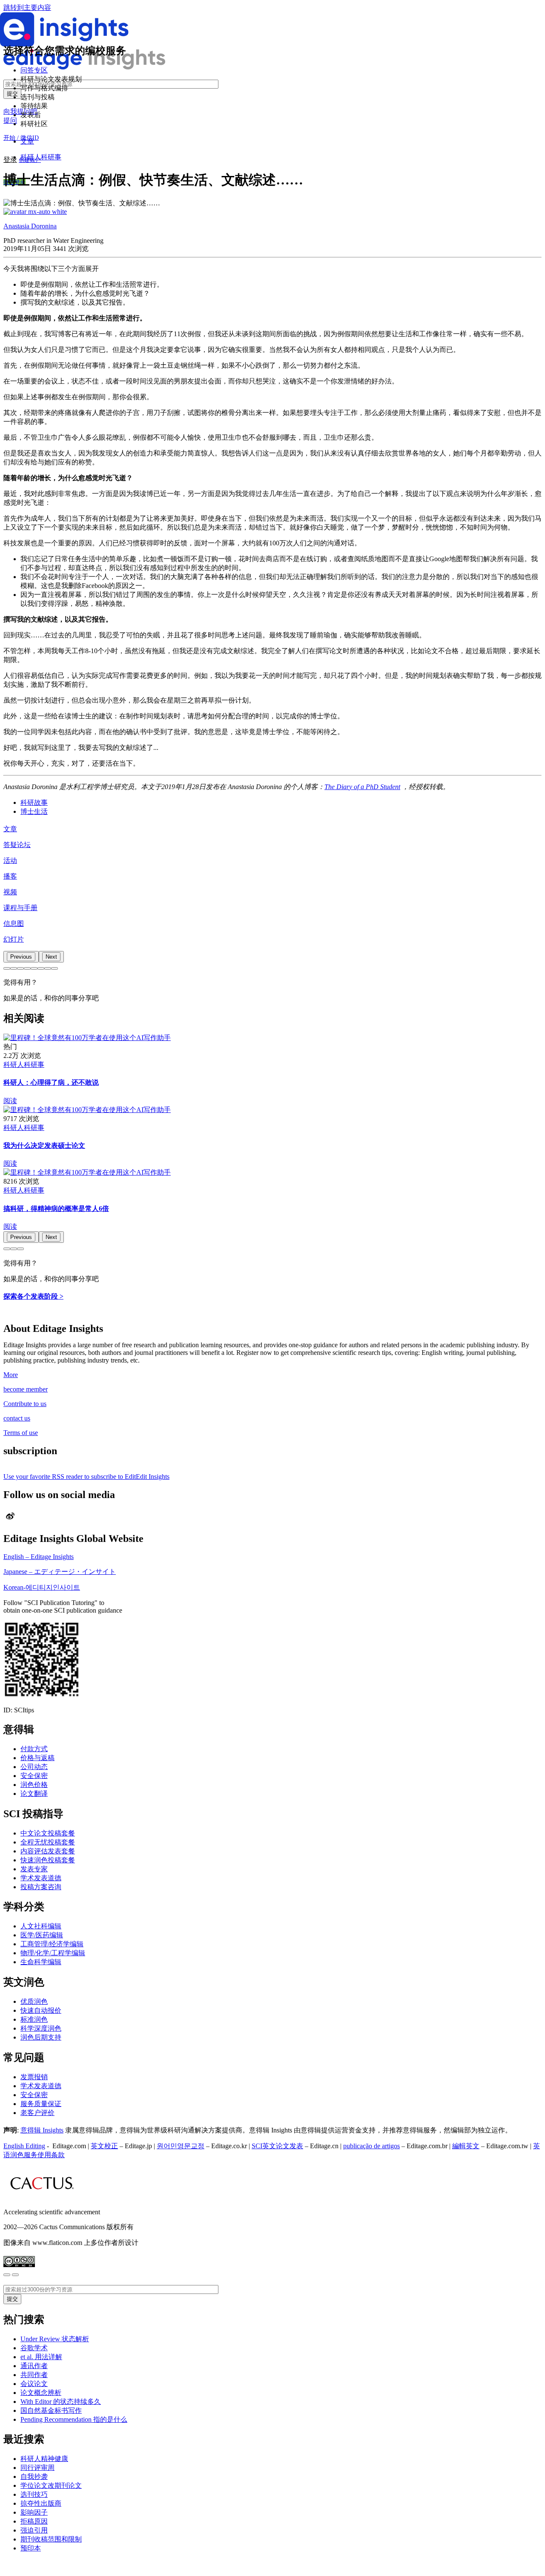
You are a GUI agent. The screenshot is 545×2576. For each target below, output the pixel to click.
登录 (10, 160)
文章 (10, 829)
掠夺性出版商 (41, 2503)
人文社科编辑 (41, 1926)
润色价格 (34, 1785)
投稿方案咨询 (41, 1887)
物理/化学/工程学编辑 (53, 1953)
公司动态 (34, 1767)
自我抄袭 (34, 2477)
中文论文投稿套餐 (48, 1833)
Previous (21, 957)
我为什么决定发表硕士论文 (44, 1145)
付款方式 (34, 1749)
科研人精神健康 (44, 2459)
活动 (10, 860)
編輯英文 (466, 2146)
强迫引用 (34, 2530)
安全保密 (34, 1776)
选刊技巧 (34, 2494)
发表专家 (34, 1869)
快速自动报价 (41, 2010)
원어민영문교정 (181, 2146)
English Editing (24, 2146)
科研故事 (34, 802)
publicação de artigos (371, 2146)
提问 (10, 120)
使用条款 (51, 2155)
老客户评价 (37, 2113)
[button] (7, 968)
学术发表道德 (41, 1878)
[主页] (84, 67)
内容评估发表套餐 (48, 1851)
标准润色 (34, 2019)
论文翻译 (34, 1794)
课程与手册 (20, 908)
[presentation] (21, 957)
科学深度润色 (41, 2028)
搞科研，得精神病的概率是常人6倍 (56, 1209)
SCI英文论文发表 (277, 2146)
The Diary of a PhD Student (362, 787)
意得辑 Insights (42, 2130)
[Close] (7, 2275)
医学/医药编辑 (42, 1935)
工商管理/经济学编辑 (52, 1944)
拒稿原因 (34, 2521)
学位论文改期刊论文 (51, 2485)
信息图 (14, 923)
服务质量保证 (41, 2104)
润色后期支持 (41, 2037)
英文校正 (104, 2146)
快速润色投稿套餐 (48, 1860)
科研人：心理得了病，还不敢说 (51, 1082)
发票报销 (34, 2077)
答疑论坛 (17, 845)
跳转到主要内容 (27, 7)
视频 (10, 892)
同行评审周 (37, 2468)
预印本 (31, 2548)
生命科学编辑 (41, 1962)
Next (51, 957)
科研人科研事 (41, 157)
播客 (10, 876)
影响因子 (34, 2512)
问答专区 (34, 70)
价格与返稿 (37, 1758)
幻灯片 (14, 939)
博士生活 (34, 811)
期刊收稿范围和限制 (51, 2539)
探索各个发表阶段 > (33, 1296)
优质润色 (34, 2001)
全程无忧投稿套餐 (48, 1842)
